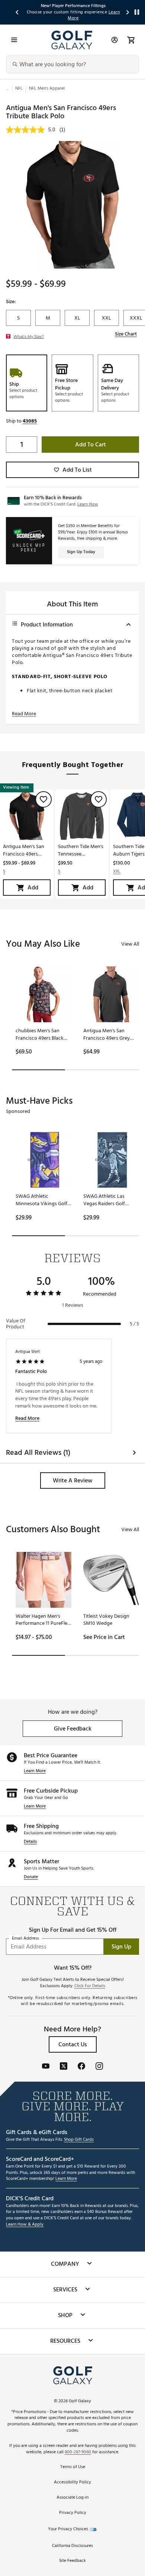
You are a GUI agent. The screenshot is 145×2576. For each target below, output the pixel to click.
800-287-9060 (78, 2452)
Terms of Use (73, 2467)
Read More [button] (24, 714)
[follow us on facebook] (81, 2067)
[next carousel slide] (128, 12)
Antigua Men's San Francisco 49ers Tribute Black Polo (24, 850)
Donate (31, 1877)
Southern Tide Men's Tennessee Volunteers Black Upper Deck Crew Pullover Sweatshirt (81, 850)
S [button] (4, 872)
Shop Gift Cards (79, 2140)
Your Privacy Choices (68, 2529)
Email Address (25, 1939)
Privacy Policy (73, 2513)
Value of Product (16, 1324)
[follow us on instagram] (99, 2067)
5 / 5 (134, 1324)
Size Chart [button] (126, 334)
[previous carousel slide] (17, 12)
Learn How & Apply (25, 2225)
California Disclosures (72, 2546)
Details (30, 1842)
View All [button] (130, 944)
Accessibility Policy (72, 2482)
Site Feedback (72, 2561)
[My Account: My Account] (115, 40)
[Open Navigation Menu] (14, 40)
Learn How (88, 504)
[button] (30, 421)
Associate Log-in (72, 2498)
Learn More (35, 1771)
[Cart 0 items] (131, 40)
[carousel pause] (137, 12)
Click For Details (90, 1986)
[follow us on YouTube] (46, 2067)
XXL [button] (117, 872)
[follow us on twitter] (64, 2067)
